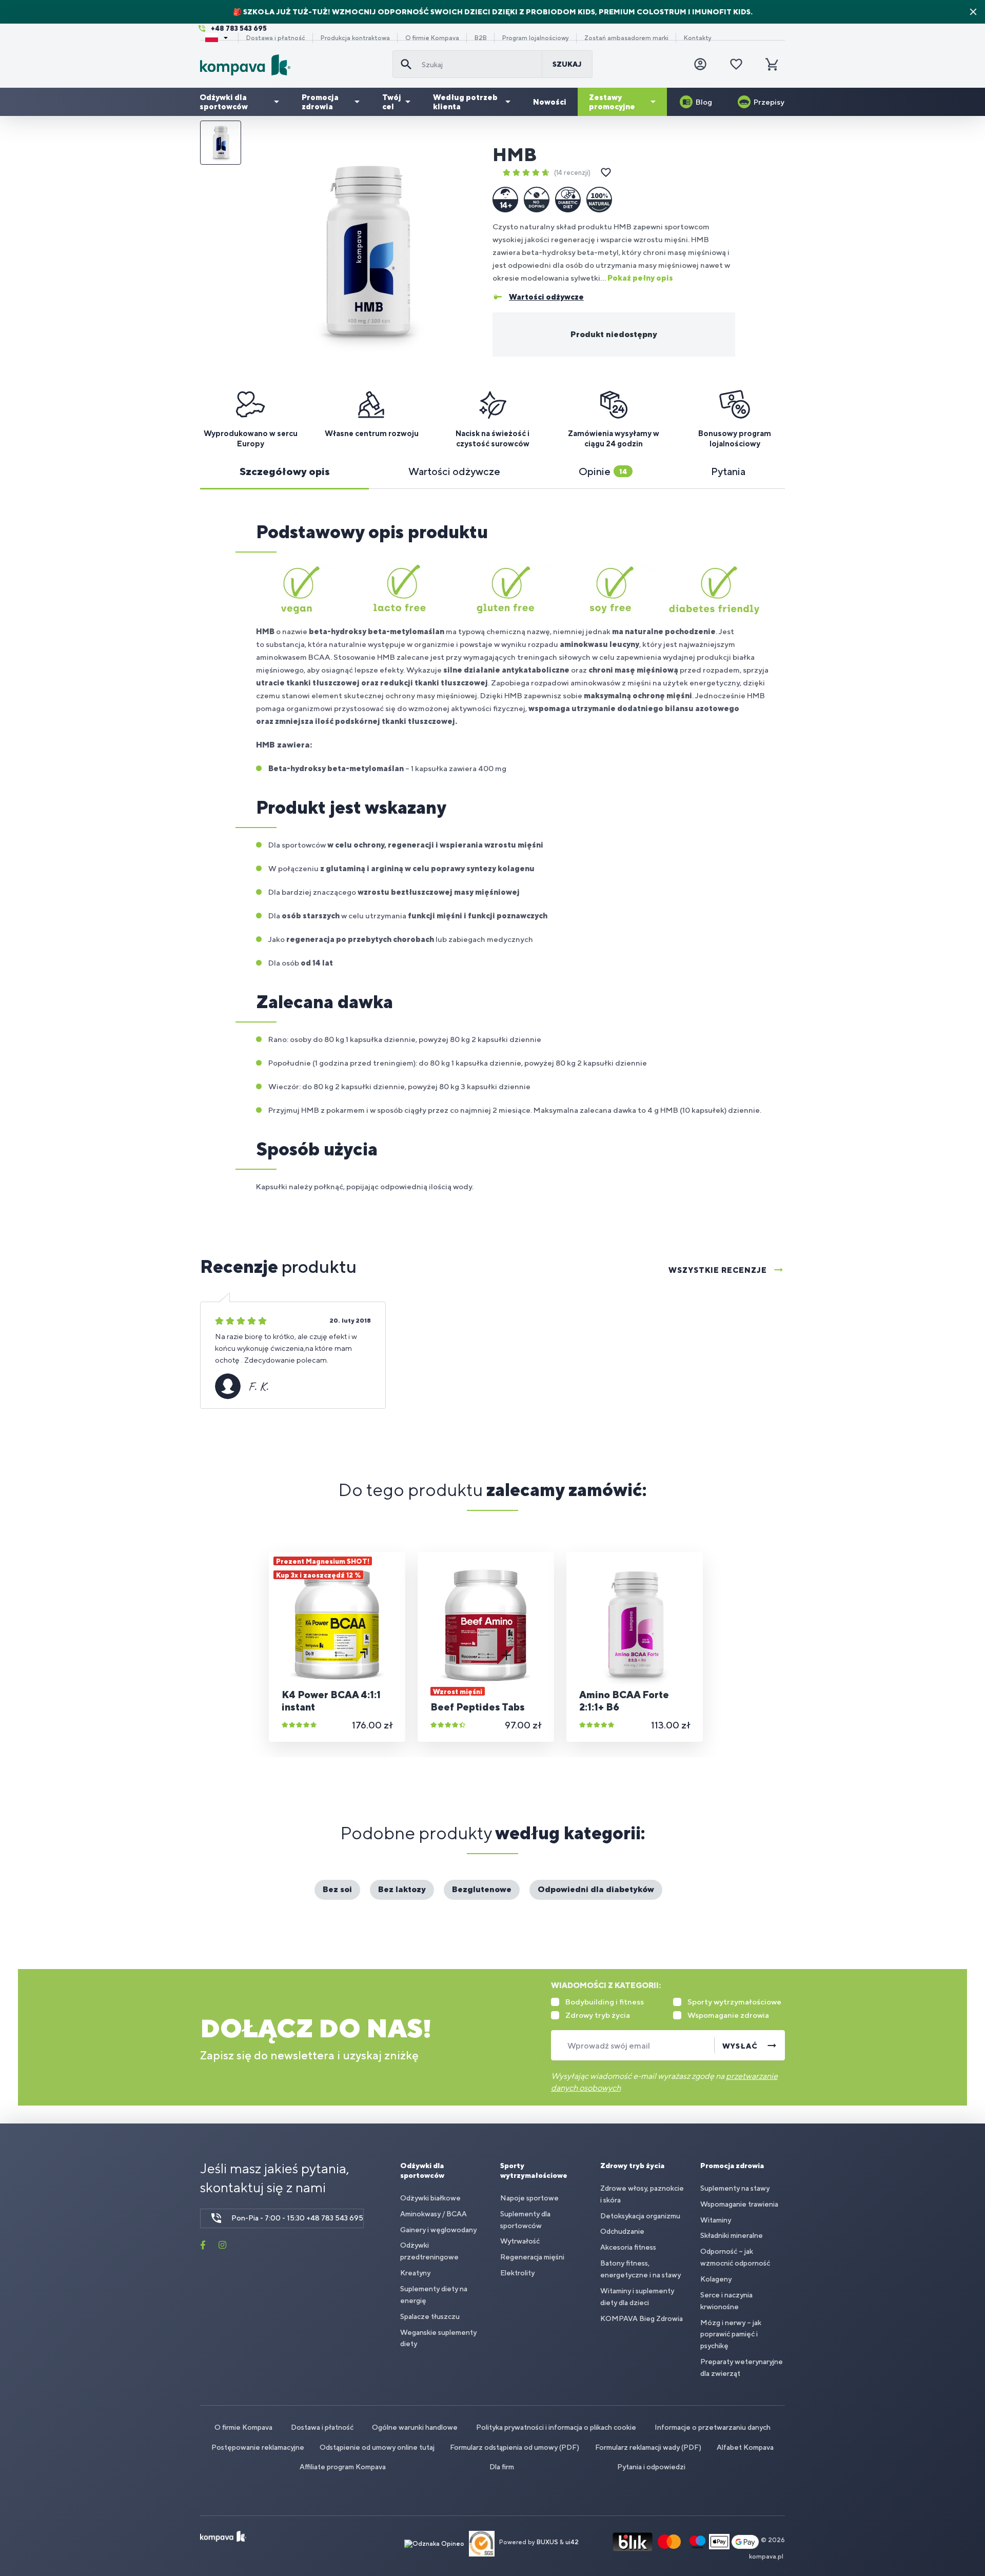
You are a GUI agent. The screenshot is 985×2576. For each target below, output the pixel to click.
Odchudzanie (622, 2231)
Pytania (728, 471)
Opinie (603, 471)
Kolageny (716, 2279)
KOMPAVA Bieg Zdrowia (642, 2318)
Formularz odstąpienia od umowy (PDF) (515, 2447)
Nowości (550, 102)
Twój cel (392, 102)
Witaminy (716, 2220)
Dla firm (502, 2467)
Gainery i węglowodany (438, 2230)
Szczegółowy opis (285, 471)
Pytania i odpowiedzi (651, 2467)
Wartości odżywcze (454, 471)
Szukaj (567, 64)
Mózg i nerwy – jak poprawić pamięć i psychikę (731, 2334)
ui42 (572, 2543)
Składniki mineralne (732, 2235)
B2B (481, 38)
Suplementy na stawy (735, 2188)
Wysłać (740, 2046)
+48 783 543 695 (239, 28)
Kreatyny (415, 2273)
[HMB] (366, 252)
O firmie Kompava (432, 38)
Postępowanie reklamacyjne (258, 2447)
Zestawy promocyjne (612, 102)
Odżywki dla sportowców (224, 102)
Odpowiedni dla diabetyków (596, 1889)
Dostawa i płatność (276, 38)
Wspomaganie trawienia (739, 2204)
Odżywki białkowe (430, 2198)
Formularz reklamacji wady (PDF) (648, 2447)
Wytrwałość (520, 2241)
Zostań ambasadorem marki (626, 38)
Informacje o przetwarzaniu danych (713, 2427)
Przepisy (769, 102)
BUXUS (547, 2543)
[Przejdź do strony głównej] (292, 65)
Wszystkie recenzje (718, 1270)
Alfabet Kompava (745, 2447)
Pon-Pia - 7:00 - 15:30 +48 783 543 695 (297, 2218)
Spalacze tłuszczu (430, 2316)
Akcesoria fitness (628, 2247)
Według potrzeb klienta (465, 102)
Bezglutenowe (482, 1889)
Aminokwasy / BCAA (434, 2214)
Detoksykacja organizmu (640, 2216)
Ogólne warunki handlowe (415, 2427)
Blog (704, 102)
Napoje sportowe (529, 2198)
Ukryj (973, 12)
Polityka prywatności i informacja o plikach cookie (556, 2427)
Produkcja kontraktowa (355, 38)
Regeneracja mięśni (532, 2257)
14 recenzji (572, 173)
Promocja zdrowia (320, 102)
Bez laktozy (402, 1889)
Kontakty (698, 38)
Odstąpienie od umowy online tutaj (377, 2447)
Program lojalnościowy (536, 38)
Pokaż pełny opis (640, 278)
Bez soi (337, 1889)
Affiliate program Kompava (343, 2467)
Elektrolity (517, 2273)
